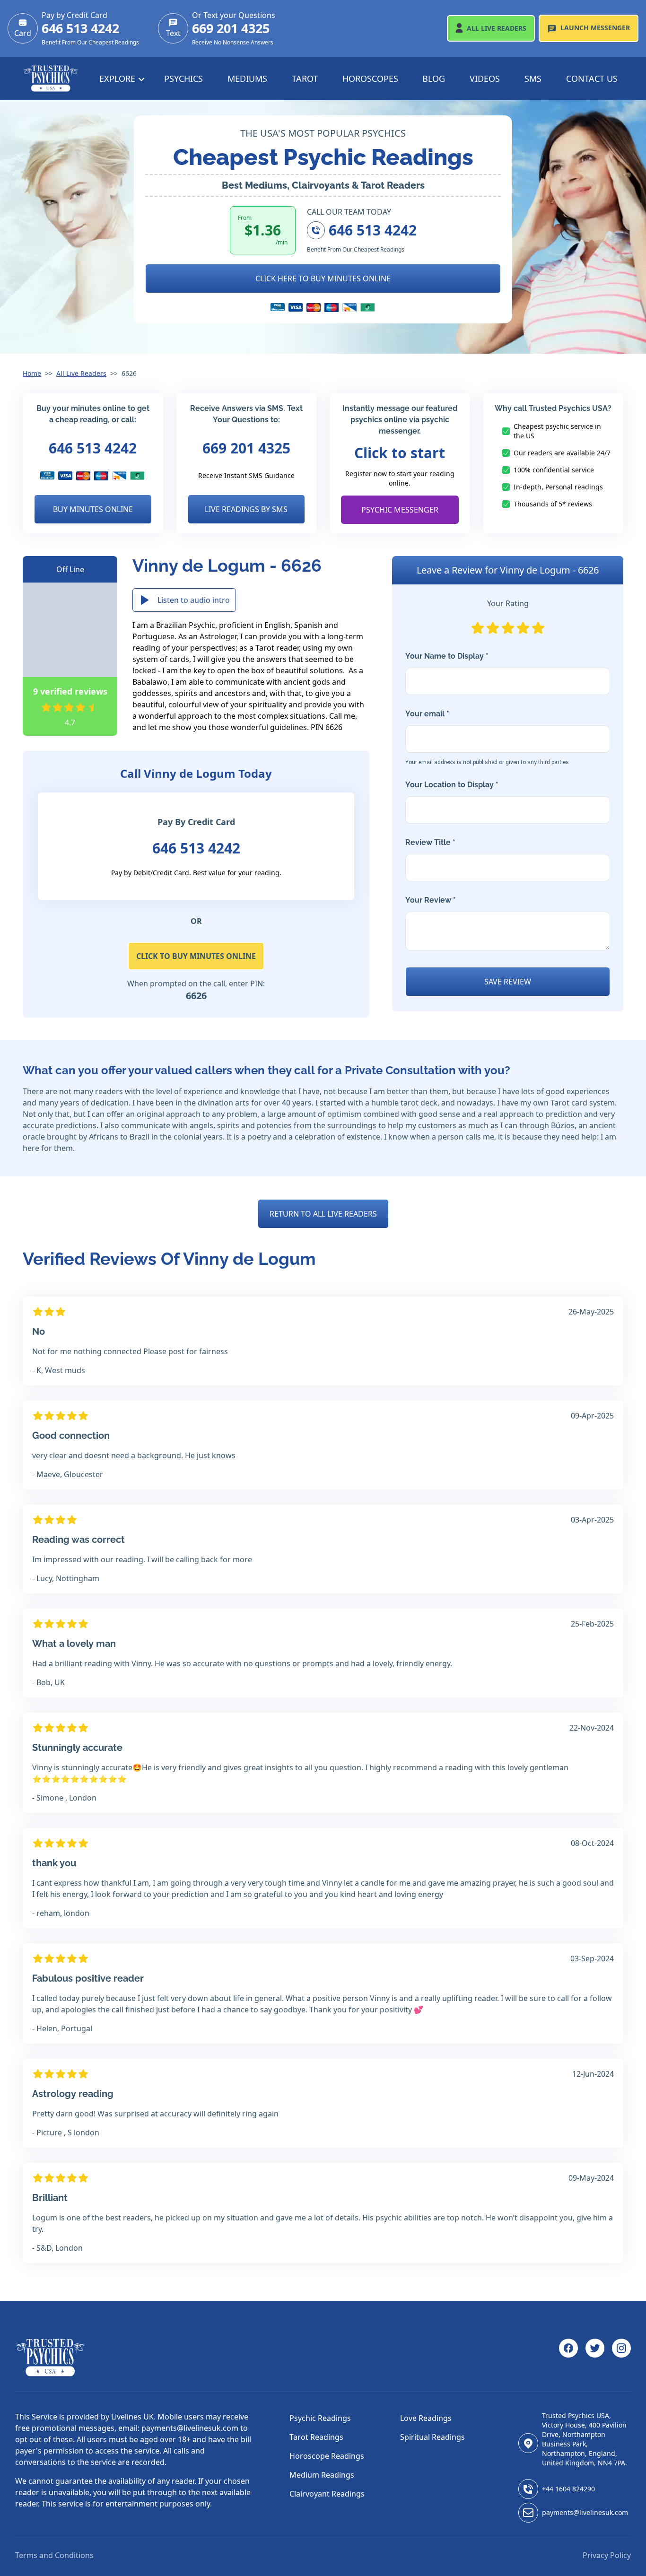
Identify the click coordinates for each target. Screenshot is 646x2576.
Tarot (305, 78)
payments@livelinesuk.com (585, 2512)
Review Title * (430, 842)
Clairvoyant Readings (327, 2494)
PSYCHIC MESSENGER (400, 510)
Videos (485, 78)
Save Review (508, 982)
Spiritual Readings (432, 2437)
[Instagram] (621, 2358)
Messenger (595, 28)
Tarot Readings (316, 2437)
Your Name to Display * (447, 656)
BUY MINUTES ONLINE (93, 509)
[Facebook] (568, 2358)
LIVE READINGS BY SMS (246, 509)
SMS (533, 78)
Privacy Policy (607, 2555)
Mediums (247, 78)
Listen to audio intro (194, 600)
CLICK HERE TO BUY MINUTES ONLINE (323, 278)
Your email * (487, 737)
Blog (434, 78)
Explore (118, 78)
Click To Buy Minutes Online (196, 956)
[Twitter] (595, 2358)
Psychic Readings (320, 2418)
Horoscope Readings (327, 2456)
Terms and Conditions (54, 2555)
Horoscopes (370, 78)
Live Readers (497, 28)
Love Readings (426, 2418)
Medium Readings (322, 2475)
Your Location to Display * (452, 785)
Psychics (183, 78)
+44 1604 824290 (568, 2489)
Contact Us (592, 78)
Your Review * (431, 900)
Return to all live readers (323, 1214)
